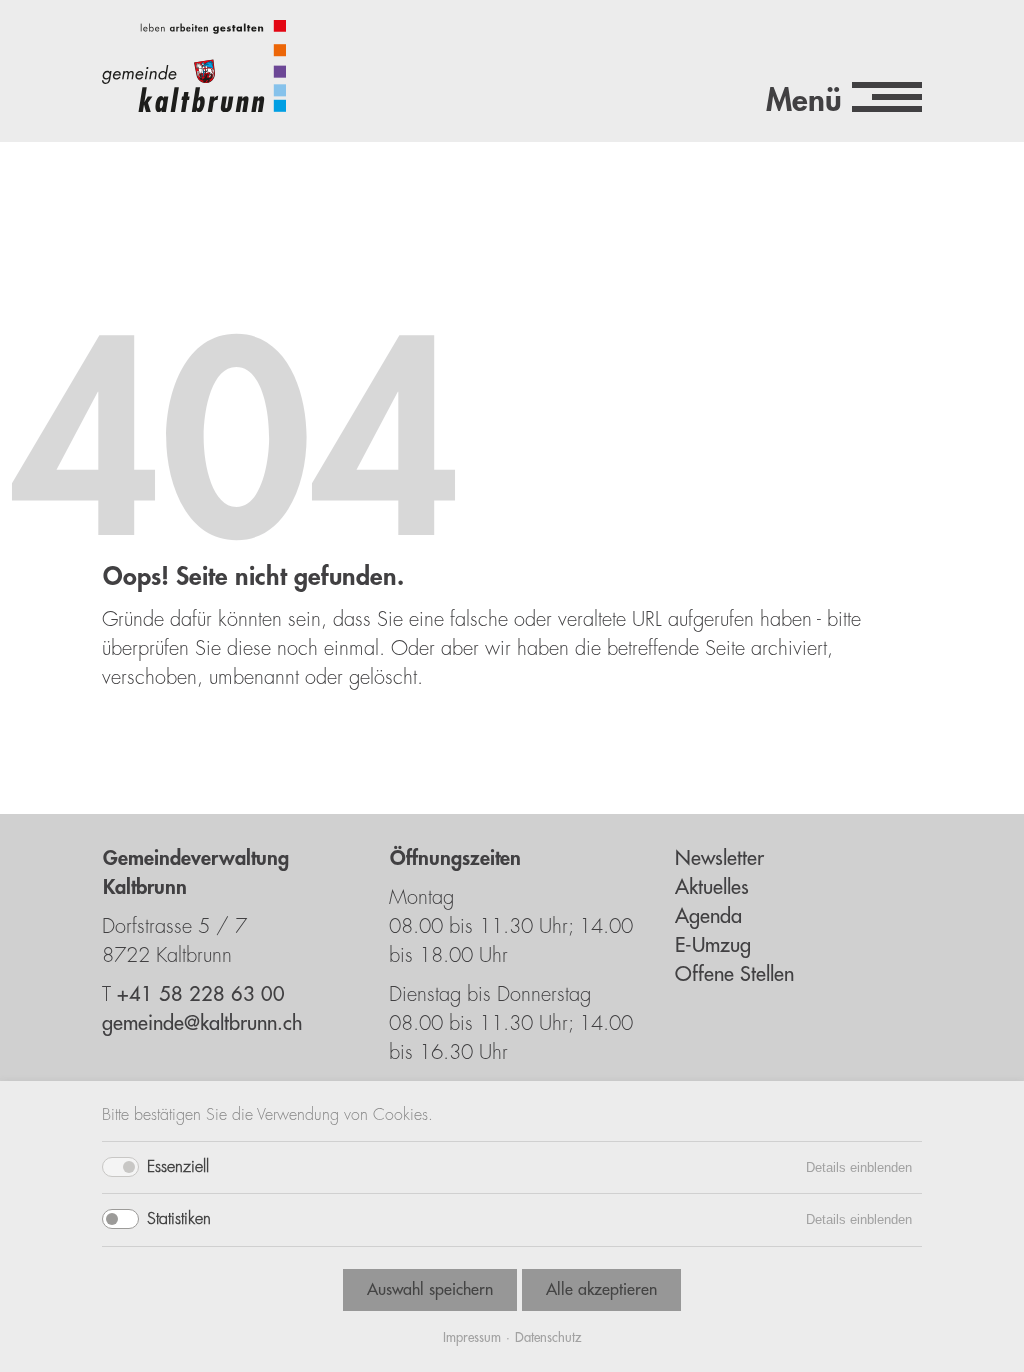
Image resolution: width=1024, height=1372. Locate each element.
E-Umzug (713, 945)
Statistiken (179, 1219)
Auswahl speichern (430, 1290)
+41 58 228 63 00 (201, 994)
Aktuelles (712, 887)
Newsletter (719, 858)
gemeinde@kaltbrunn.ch (202, 1023)
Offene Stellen (734, 974)
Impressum (472, 1337)
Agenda (708, 916)
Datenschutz (548, 1337)
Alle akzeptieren (601, 1290)
